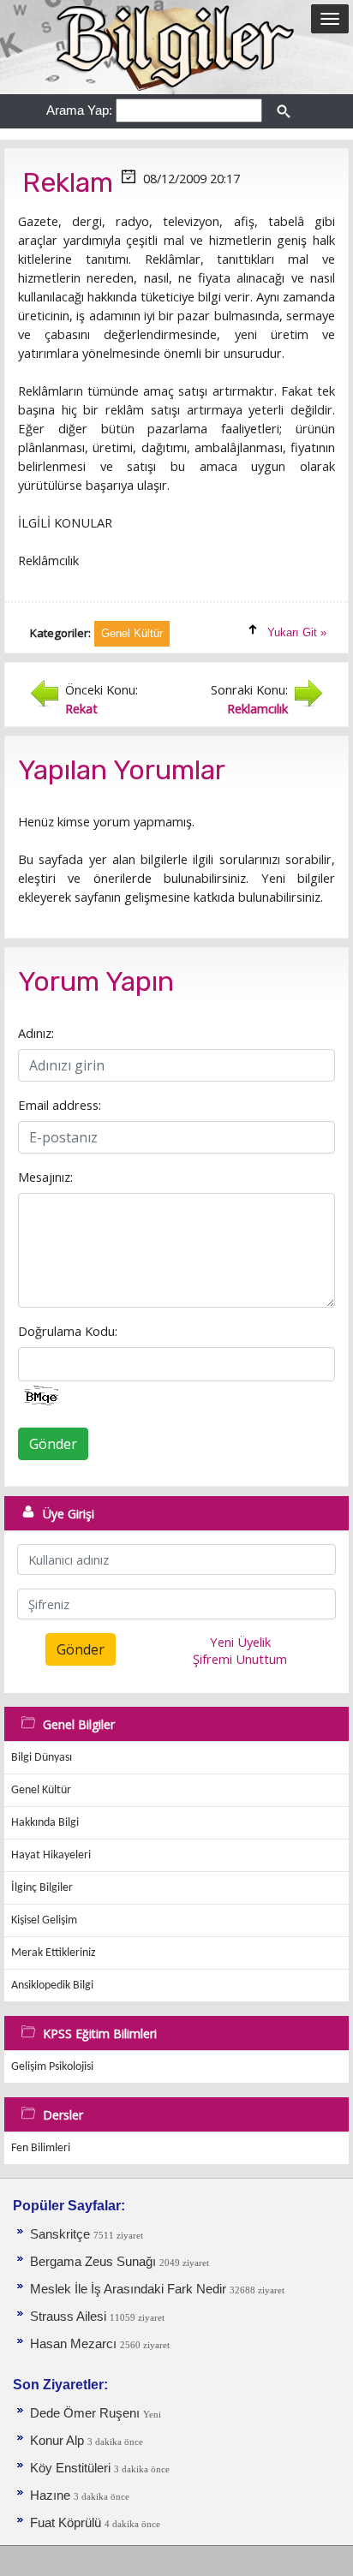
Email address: (60, 1105)
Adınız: (36, 1033)
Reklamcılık (257, 708)
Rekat (81, 708)
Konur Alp (59, 2441)
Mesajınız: (45, 1177)
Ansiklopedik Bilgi (52, 1986)
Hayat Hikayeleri (51, 1855)
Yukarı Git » (297, 632)
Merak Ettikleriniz (54, 1953)
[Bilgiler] (176, 46)
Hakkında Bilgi (45, 1823)
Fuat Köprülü (66, 2523)
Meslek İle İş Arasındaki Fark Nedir (128, 2289)
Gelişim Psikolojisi (52, 2067)
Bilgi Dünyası (42, 1758)
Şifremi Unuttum (240, 1659)
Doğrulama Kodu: (68, 1331)
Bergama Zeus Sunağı (93, 2262)
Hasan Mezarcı (73, 2344)
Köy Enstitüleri (70, 2468)
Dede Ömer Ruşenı (87, 2413)
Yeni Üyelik (240, 1642)
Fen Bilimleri (41, 2148)
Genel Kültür (41, 1790)
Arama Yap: (79, 110)
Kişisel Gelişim (44, 1920)
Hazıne (52, 2495)
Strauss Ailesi (68, 2317)
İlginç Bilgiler (42, 1888)
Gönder (53, 1444)
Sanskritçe (62, 2234)
